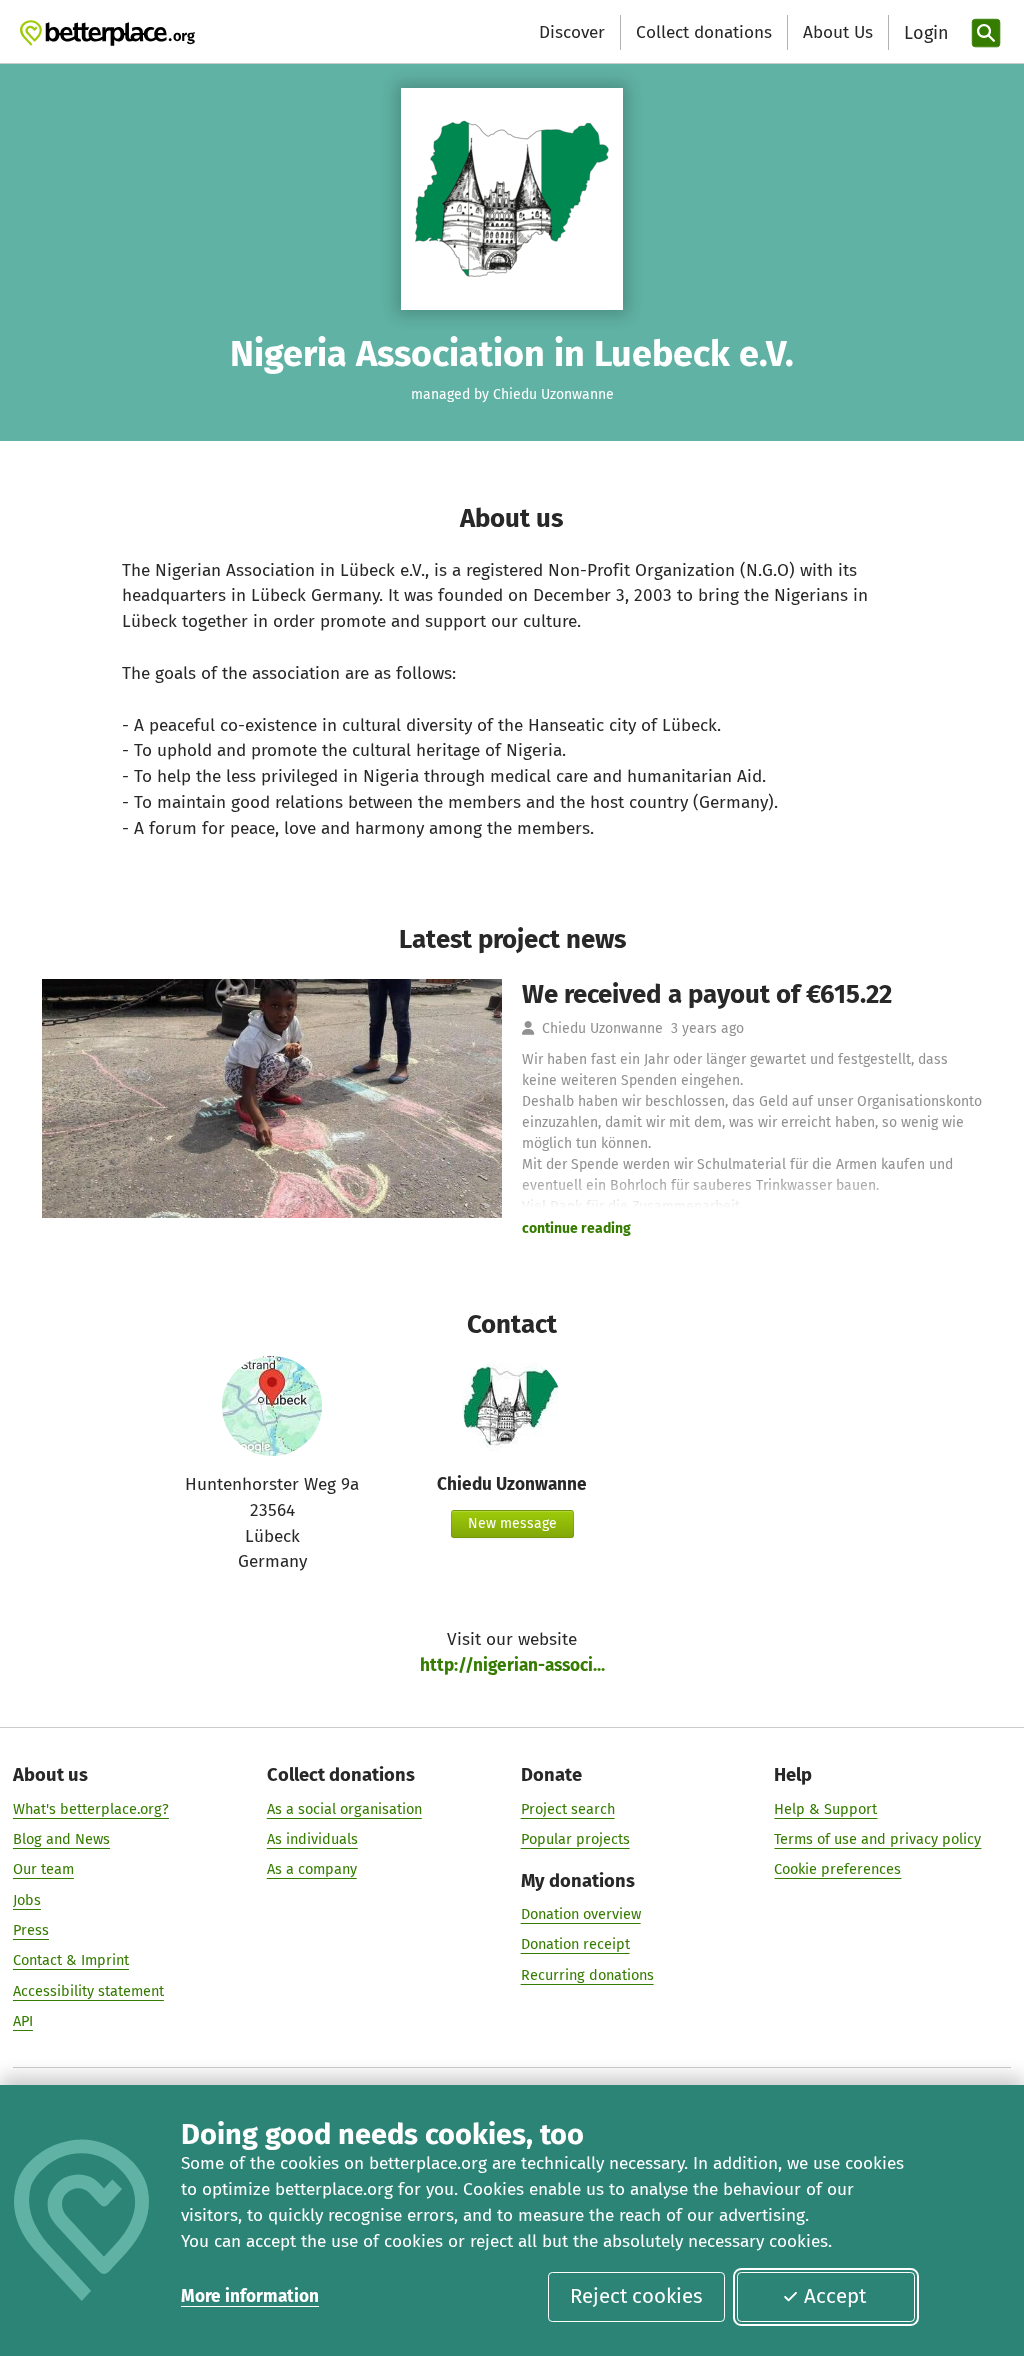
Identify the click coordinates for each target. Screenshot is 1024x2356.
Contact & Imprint (71, 1960)
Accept (835, 2296)
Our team (43, 1869)
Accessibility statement (88, 1991)
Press (31, 1930)
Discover (572, 32)
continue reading (576, 1228)
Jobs (27, 1900)
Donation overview (581, 1914)
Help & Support (825, 1809)
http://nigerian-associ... (512, 1665)
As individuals (312, 1839)
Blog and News (61, 1839)
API (23, 2021)
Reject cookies (636, 2296)
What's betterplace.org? (91, 1809)
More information (250, 2296)
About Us (838, 32)
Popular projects (575, 1839)
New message (512, 1523)
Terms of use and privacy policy (877, 1839)
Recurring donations (587, 1975)
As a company (312, 1869)
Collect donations (704, 32)
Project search (568, 1809)
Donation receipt (575, 1944)
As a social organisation (344, 1809)
